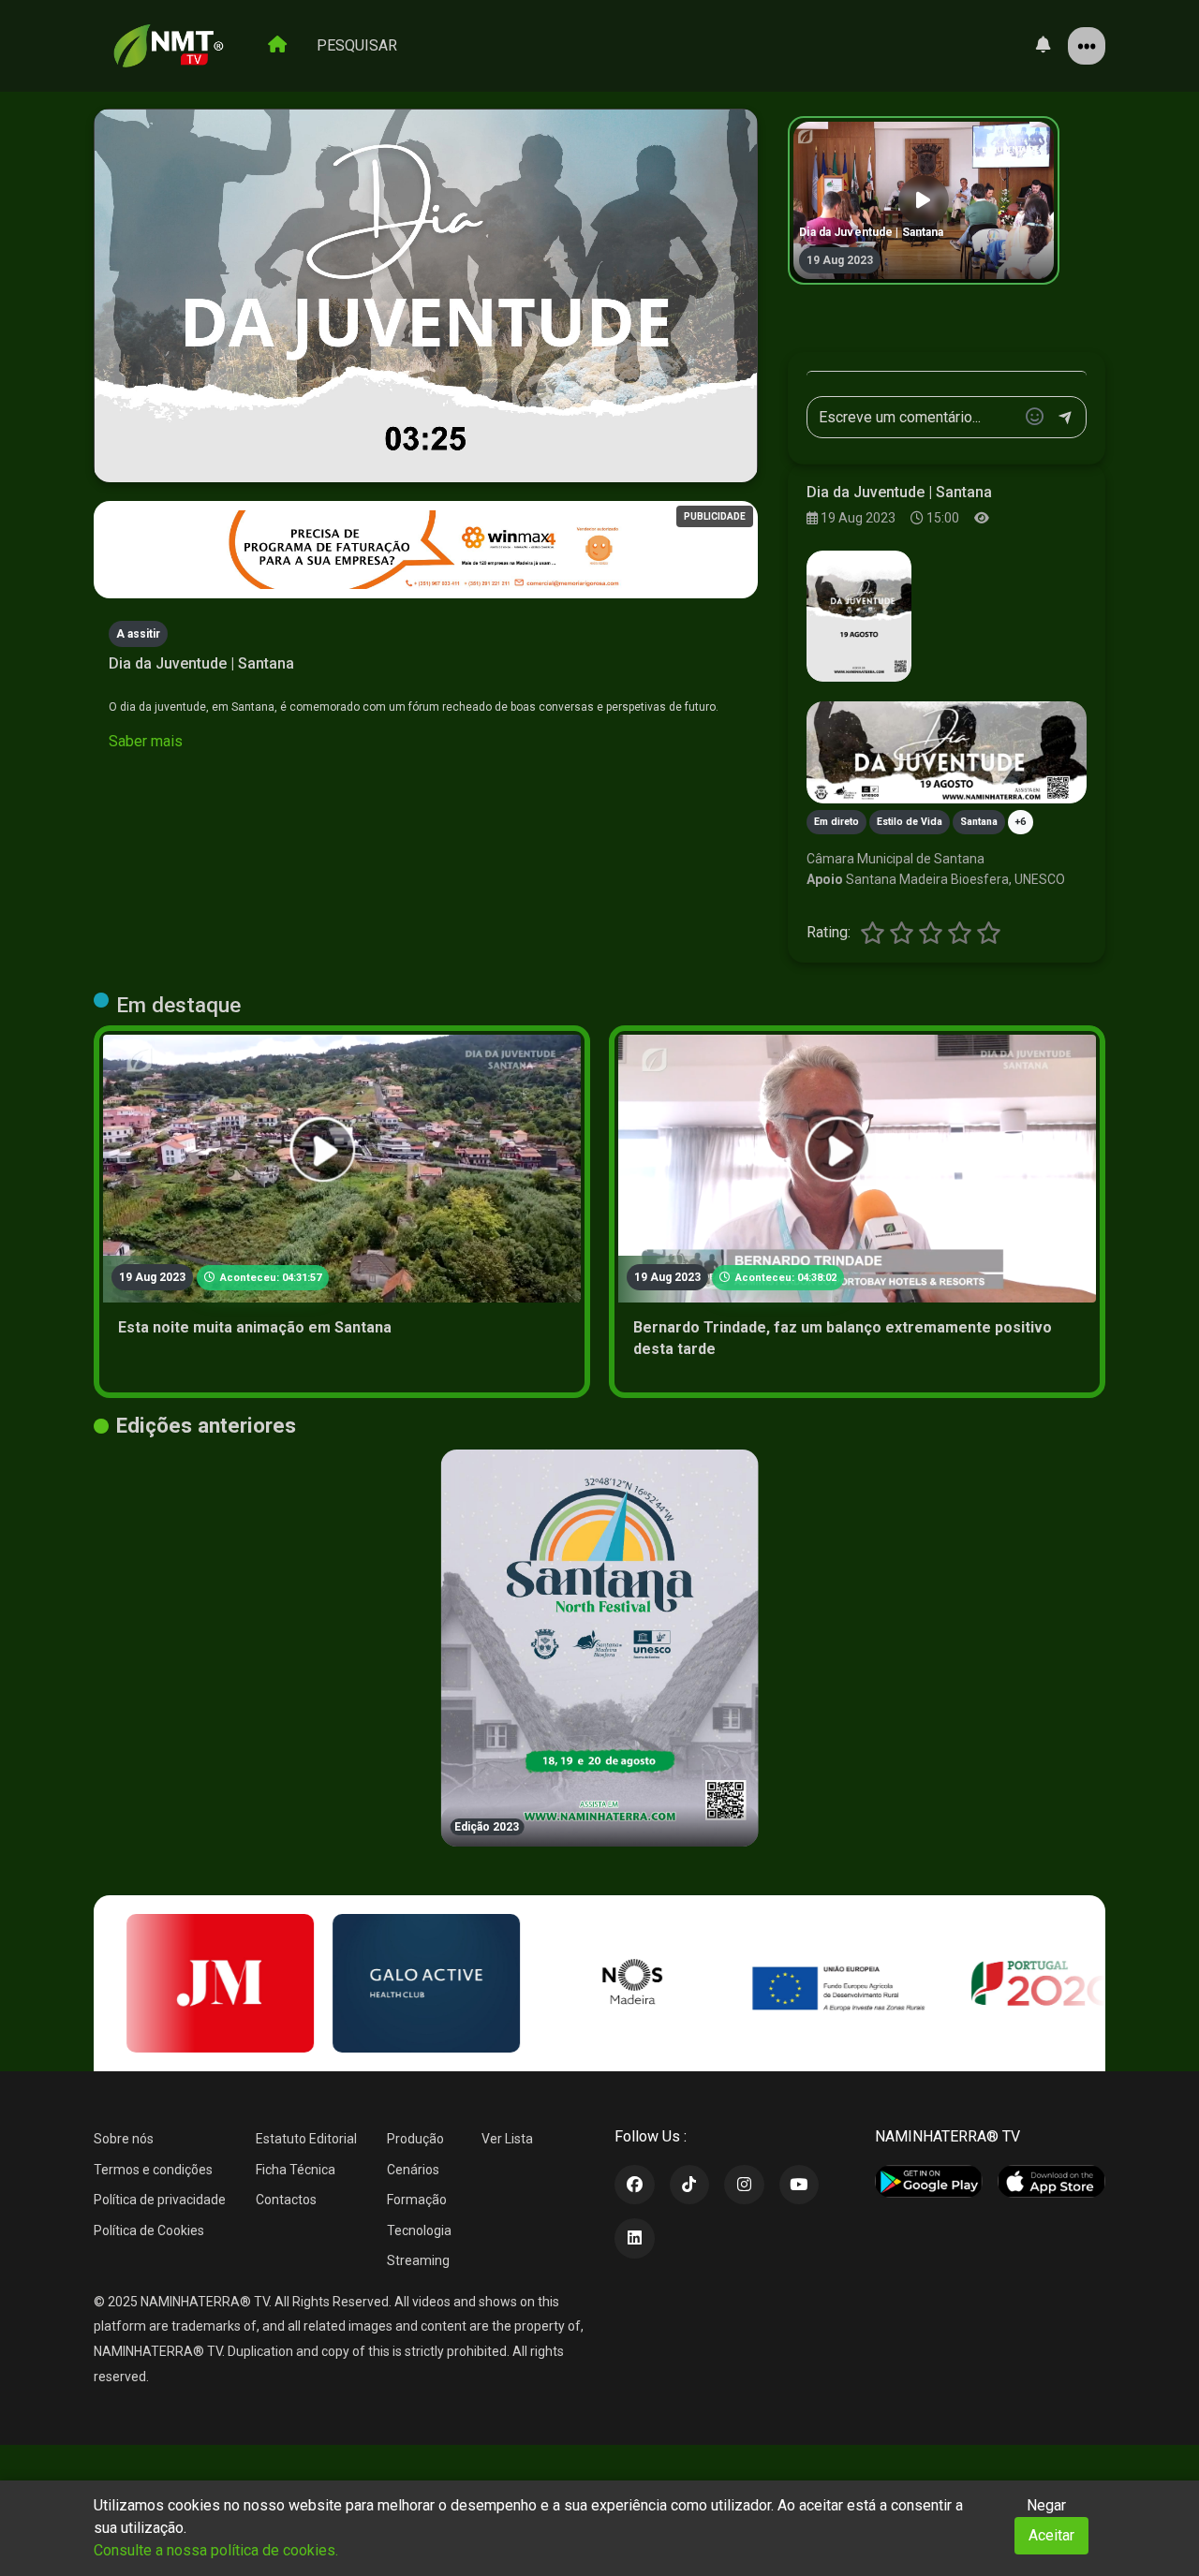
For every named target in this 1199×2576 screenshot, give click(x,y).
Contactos (286, 2200)
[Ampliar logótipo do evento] (859, 616)
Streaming (418, 2260)
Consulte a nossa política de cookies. (216, 2550)
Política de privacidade (160, 2200)
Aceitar (1051, 2535)
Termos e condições (153, 2170)
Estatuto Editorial (306, 2139)
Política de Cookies (149, 2230)
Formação (417, 2200)
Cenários (413, 2170)
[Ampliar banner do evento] (947, 752)
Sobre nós (124, 2139)
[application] (426, 296)
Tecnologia (419, 2230)
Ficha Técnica (296, 2170)
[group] (924, 200)
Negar (1046, 2505)
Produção (415, 2139)
